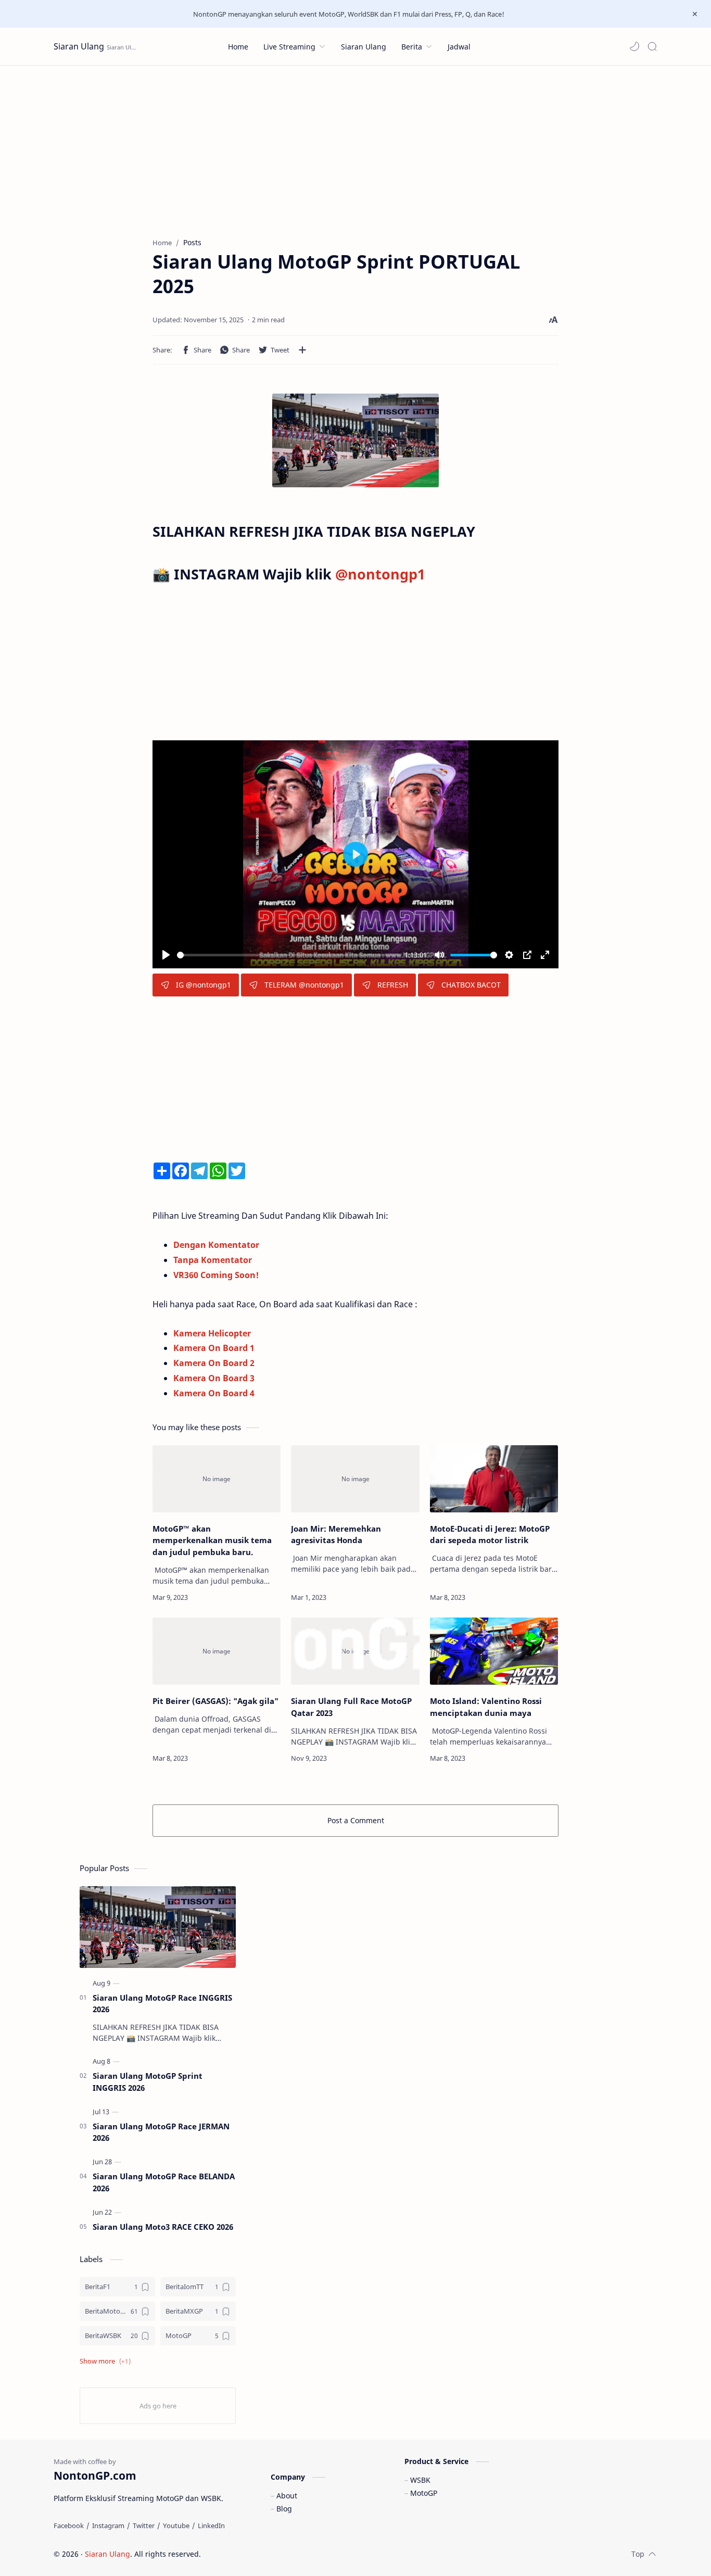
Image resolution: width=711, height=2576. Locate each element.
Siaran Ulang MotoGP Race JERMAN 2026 (161, 2132)
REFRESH (393, 985)
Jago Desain (271, 2554)
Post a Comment (356, 1820)
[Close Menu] (695, 14)
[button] (634, 46)
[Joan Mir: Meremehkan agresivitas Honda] (355, 1479)
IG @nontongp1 (204, 985)
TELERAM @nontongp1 (304, 985)
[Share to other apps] (302, 350)
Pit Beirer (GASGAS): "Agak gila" (215, 1701)
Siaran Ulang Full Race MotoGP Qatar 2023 (351, 1707)
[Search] (652, 46)
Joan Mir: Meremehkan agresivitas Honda (336, 1535)
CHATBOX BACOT (471, 985)
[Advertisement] (355, 144)
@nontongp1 (380, 574)
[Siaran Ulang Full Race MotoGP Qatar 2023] (355, 1651)
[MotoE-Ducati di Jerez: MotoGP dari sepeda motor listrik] (494, 1479)
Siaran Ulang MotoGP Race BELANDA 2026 (164, 2182)
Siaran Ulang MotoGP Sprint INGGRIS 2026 (148, 2082)
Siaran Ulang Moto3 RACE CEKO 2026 (163, 2227)
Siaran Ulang (79, 46)
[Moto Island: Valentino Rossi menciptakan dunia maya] (494, 1651)
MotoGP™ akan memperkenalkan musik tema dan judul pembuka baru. (212, 1540)
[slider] (289, 955)
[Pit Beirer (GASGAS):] (217, 1651)
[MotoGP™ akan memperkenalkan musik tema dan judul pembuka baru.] (217, 1479)
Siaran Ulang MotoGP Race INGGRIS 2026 (162, 2004)
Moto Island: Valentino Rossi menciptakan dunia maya (486, 1707)
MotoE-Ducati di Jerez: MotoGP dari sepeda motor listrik (490, 1535)
